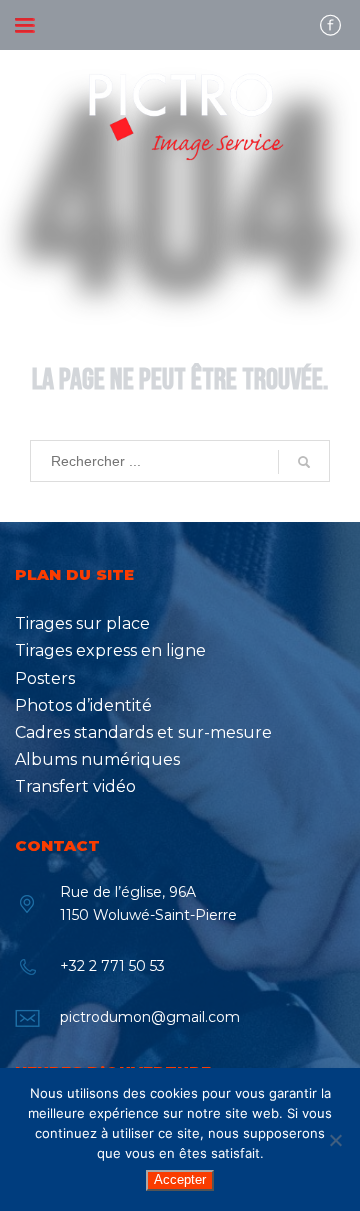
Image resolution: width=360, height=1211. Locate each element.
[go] (304, 462)
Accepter (180, 1179)
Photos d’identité (83, 705)
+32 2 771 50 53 (112, 966)
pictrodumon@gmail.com (150, 1017)
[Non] (335, 1140)
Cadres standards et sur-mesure (143, 732)
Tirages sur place (82, 623)
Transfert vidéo (75, 786)
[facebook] (330, 25)
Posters (45, 678)
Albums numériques (97, 759)
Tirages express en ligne (110, 650)
